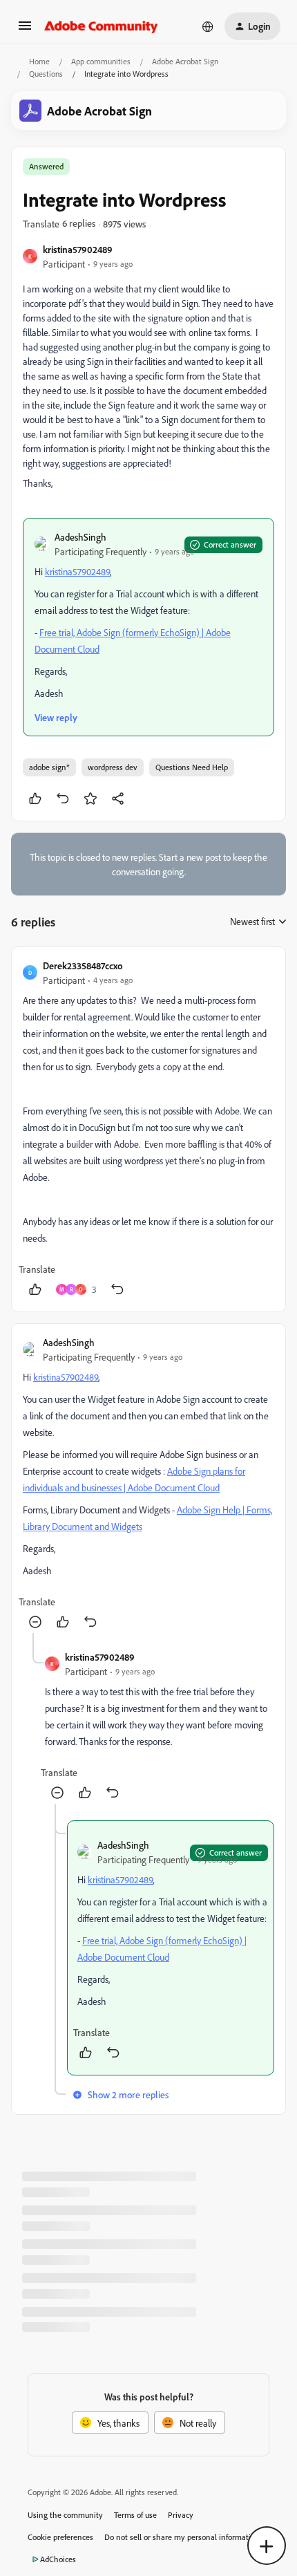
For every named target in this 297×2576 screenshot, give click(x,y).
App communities (101, 61)
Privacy (181, 2515)
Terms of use (135, 2515)
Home (39, 61)
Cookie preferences (60, 2537)
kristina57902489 (78, 249)
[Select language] (208, 26)
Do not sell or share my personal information (182, 2537)
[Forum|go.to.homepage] (101, 26)
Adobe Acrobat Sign (185, 61)
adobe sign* (49, 767)
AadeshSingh (80, 537)
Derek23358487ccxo (83, 965)
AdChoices (58, 2559)
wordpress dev (113, 767)
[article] (148, 1129)
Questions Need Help (192, 767)
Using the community (65, 2515)
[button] (25, 30)
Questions (46, 74)
